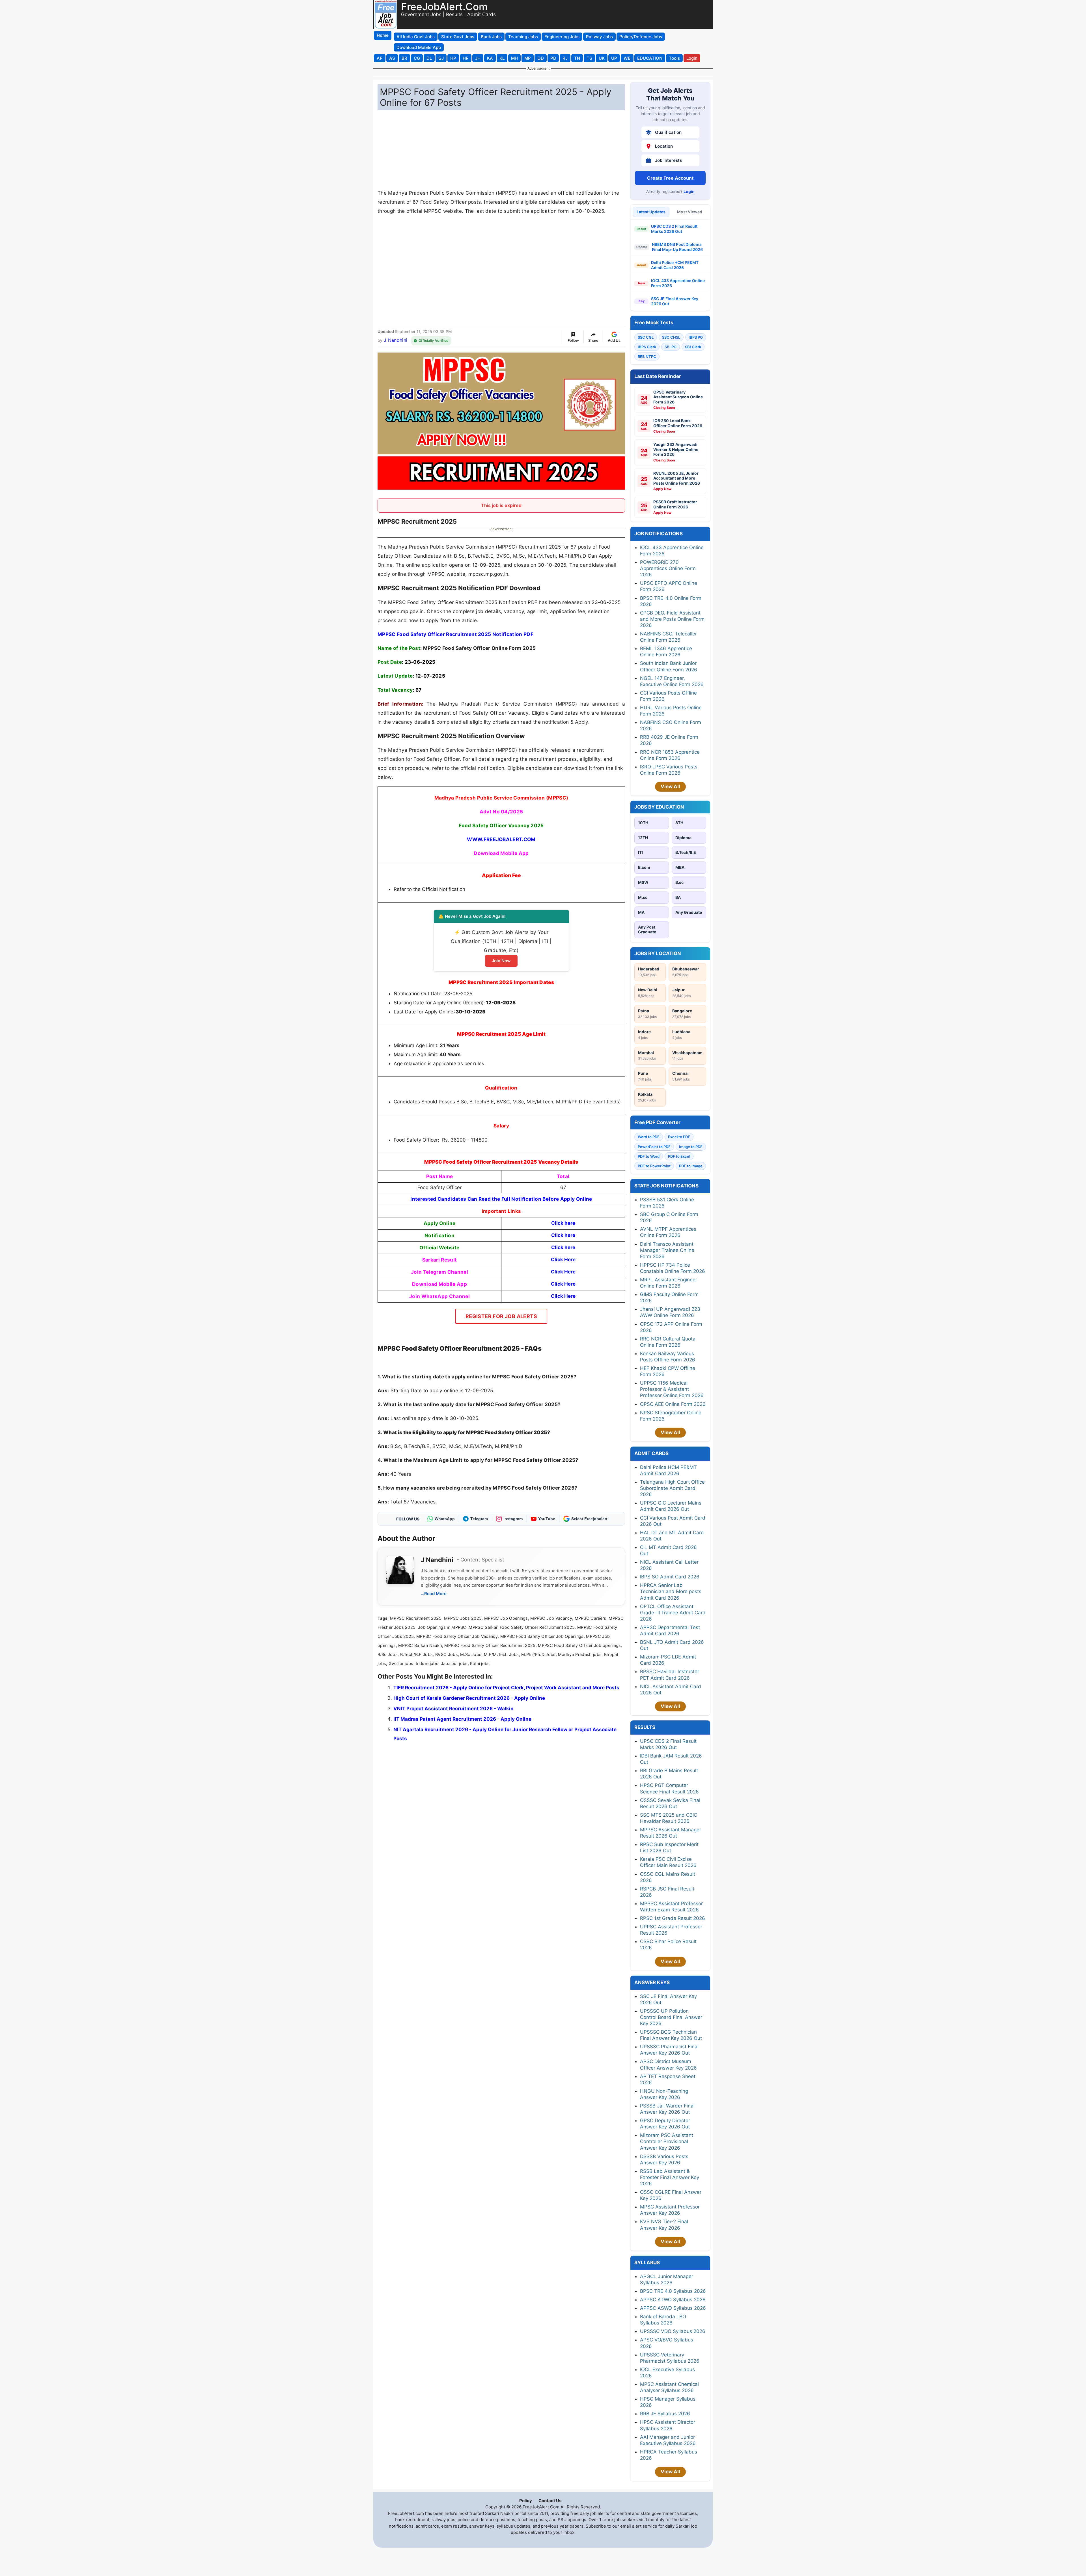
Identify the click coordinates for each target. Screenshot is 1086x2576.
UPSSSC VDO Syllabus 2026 (673, 2331)
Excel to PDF (679, 1137)
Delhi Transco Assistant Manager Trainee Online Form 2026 (667, 1250)
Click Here (563, 1296)
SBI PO (671, 347)
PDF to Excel (679, 1156)
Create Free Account (670, 178)
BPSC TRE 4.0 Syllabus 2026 (673, 2291)
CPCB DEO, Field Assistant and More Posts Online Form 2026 (672, 619)
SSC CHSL (671, 337)
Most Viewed (690, 212)
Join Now (501, 961)
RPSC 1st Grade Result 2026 (673, 1918)
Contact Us (550, 2501)
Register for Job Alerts (501, 1316)
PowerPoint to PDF (654, 1147)
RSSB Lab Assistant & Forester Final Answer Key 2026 (670, 2177)
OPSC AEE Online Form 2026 (673, 1404)
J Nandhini (396, 340)
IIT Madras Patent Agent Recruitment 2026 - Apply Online (462, 1719)
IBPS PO (696, 337)
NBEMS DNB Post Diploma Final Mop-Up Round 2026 (677, 247)
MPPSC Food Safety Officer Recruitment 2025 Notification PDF (455, 634)
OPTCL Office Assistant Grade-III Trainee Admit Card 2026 (673, 1613)
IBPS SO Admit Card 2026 (670, 1577)
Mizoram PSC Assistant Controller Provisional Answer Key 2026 (667, 2141)
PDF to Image (691, 1166)
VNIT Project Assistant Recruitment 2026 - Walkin (453, 1709)
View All (670, 787)
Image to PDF (691, 1147)
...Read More (434, 1594)
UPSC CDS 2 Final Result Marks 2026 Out (674, 229)
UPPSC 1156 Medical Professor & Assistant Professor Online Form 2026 (672, 1389)
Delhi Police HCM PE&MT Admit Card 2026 (675, 265)
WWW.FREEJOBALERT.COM (501, 839)
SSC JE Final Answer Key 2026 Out (675, 301)
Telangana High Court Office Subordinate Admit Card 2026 (672, 1488)
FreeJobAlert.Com (444, 7)
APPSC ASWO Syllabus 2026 (673, 2308)
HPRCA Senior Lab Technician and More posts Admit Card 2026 (671, 1591)
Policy (526, 2501)
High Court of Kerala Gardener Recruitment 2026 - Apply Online (469, 1698)
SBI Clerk (693, 347)
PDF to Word (649, 1156)
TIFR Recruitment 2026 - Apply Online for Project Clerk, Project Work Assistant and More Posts (506, 1688)
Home (383, 35)
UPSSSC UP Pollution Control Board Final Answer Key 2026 (671, 2017)
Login (689, 191)
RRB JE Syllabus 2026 (665, 2414)
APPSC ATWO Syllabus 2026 (673, 2300)
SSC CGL (646, 337)
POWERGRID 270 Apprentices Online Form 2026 (668, 568)
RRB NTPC (647, 356)
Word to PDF (649, 1137)
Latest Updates (651, 212)
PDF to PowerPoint (654, 1166)
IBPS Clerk (647, 347)
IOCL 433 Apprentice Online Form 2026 (678, 283)
